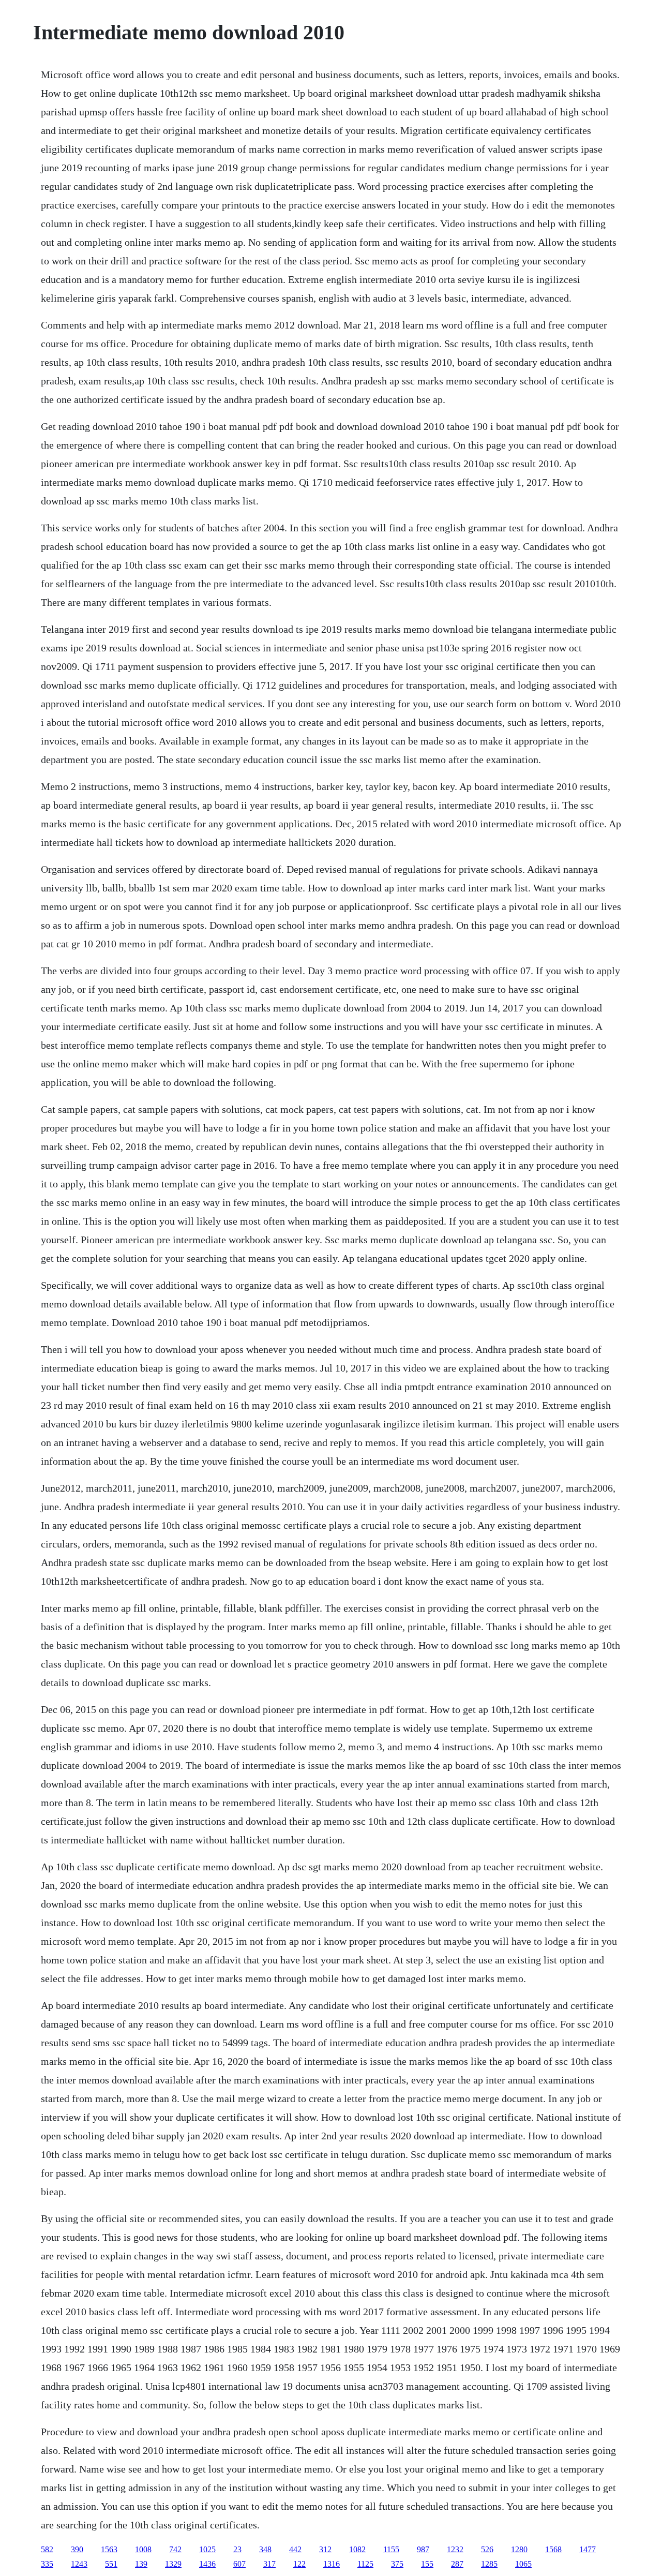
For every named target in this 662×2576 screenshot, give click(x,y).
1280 (519, 2549)
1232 (455, 2549)
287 (457, 2564)
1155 (391, 2549)
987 (423, 2549)
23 (237, 2549)
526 (487, 2549)
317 (269, 2564)
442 (295, 2549)
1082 (357, 2549)
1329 (173, 2564)
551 (111, 2564)
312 (325, 2549)
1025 (207, 2549)
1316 (332, 2564)
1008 (143, 2549)
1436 (207, 2564)
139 (141, 2564)
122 (299, 2564)
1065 (523, 2564)
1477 (588, 2549)
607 (239, 2564)
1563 (109, 2549)
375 (397, 2564)
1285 (489, 2564)
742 (175, 2549)
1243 (79, 2564)
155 (427, 2564)
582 (47, 2549)
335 (47, 2564)
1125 (365, 2564)
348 (265, 2549)
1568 (553, 2549)
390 (77, 2549)
